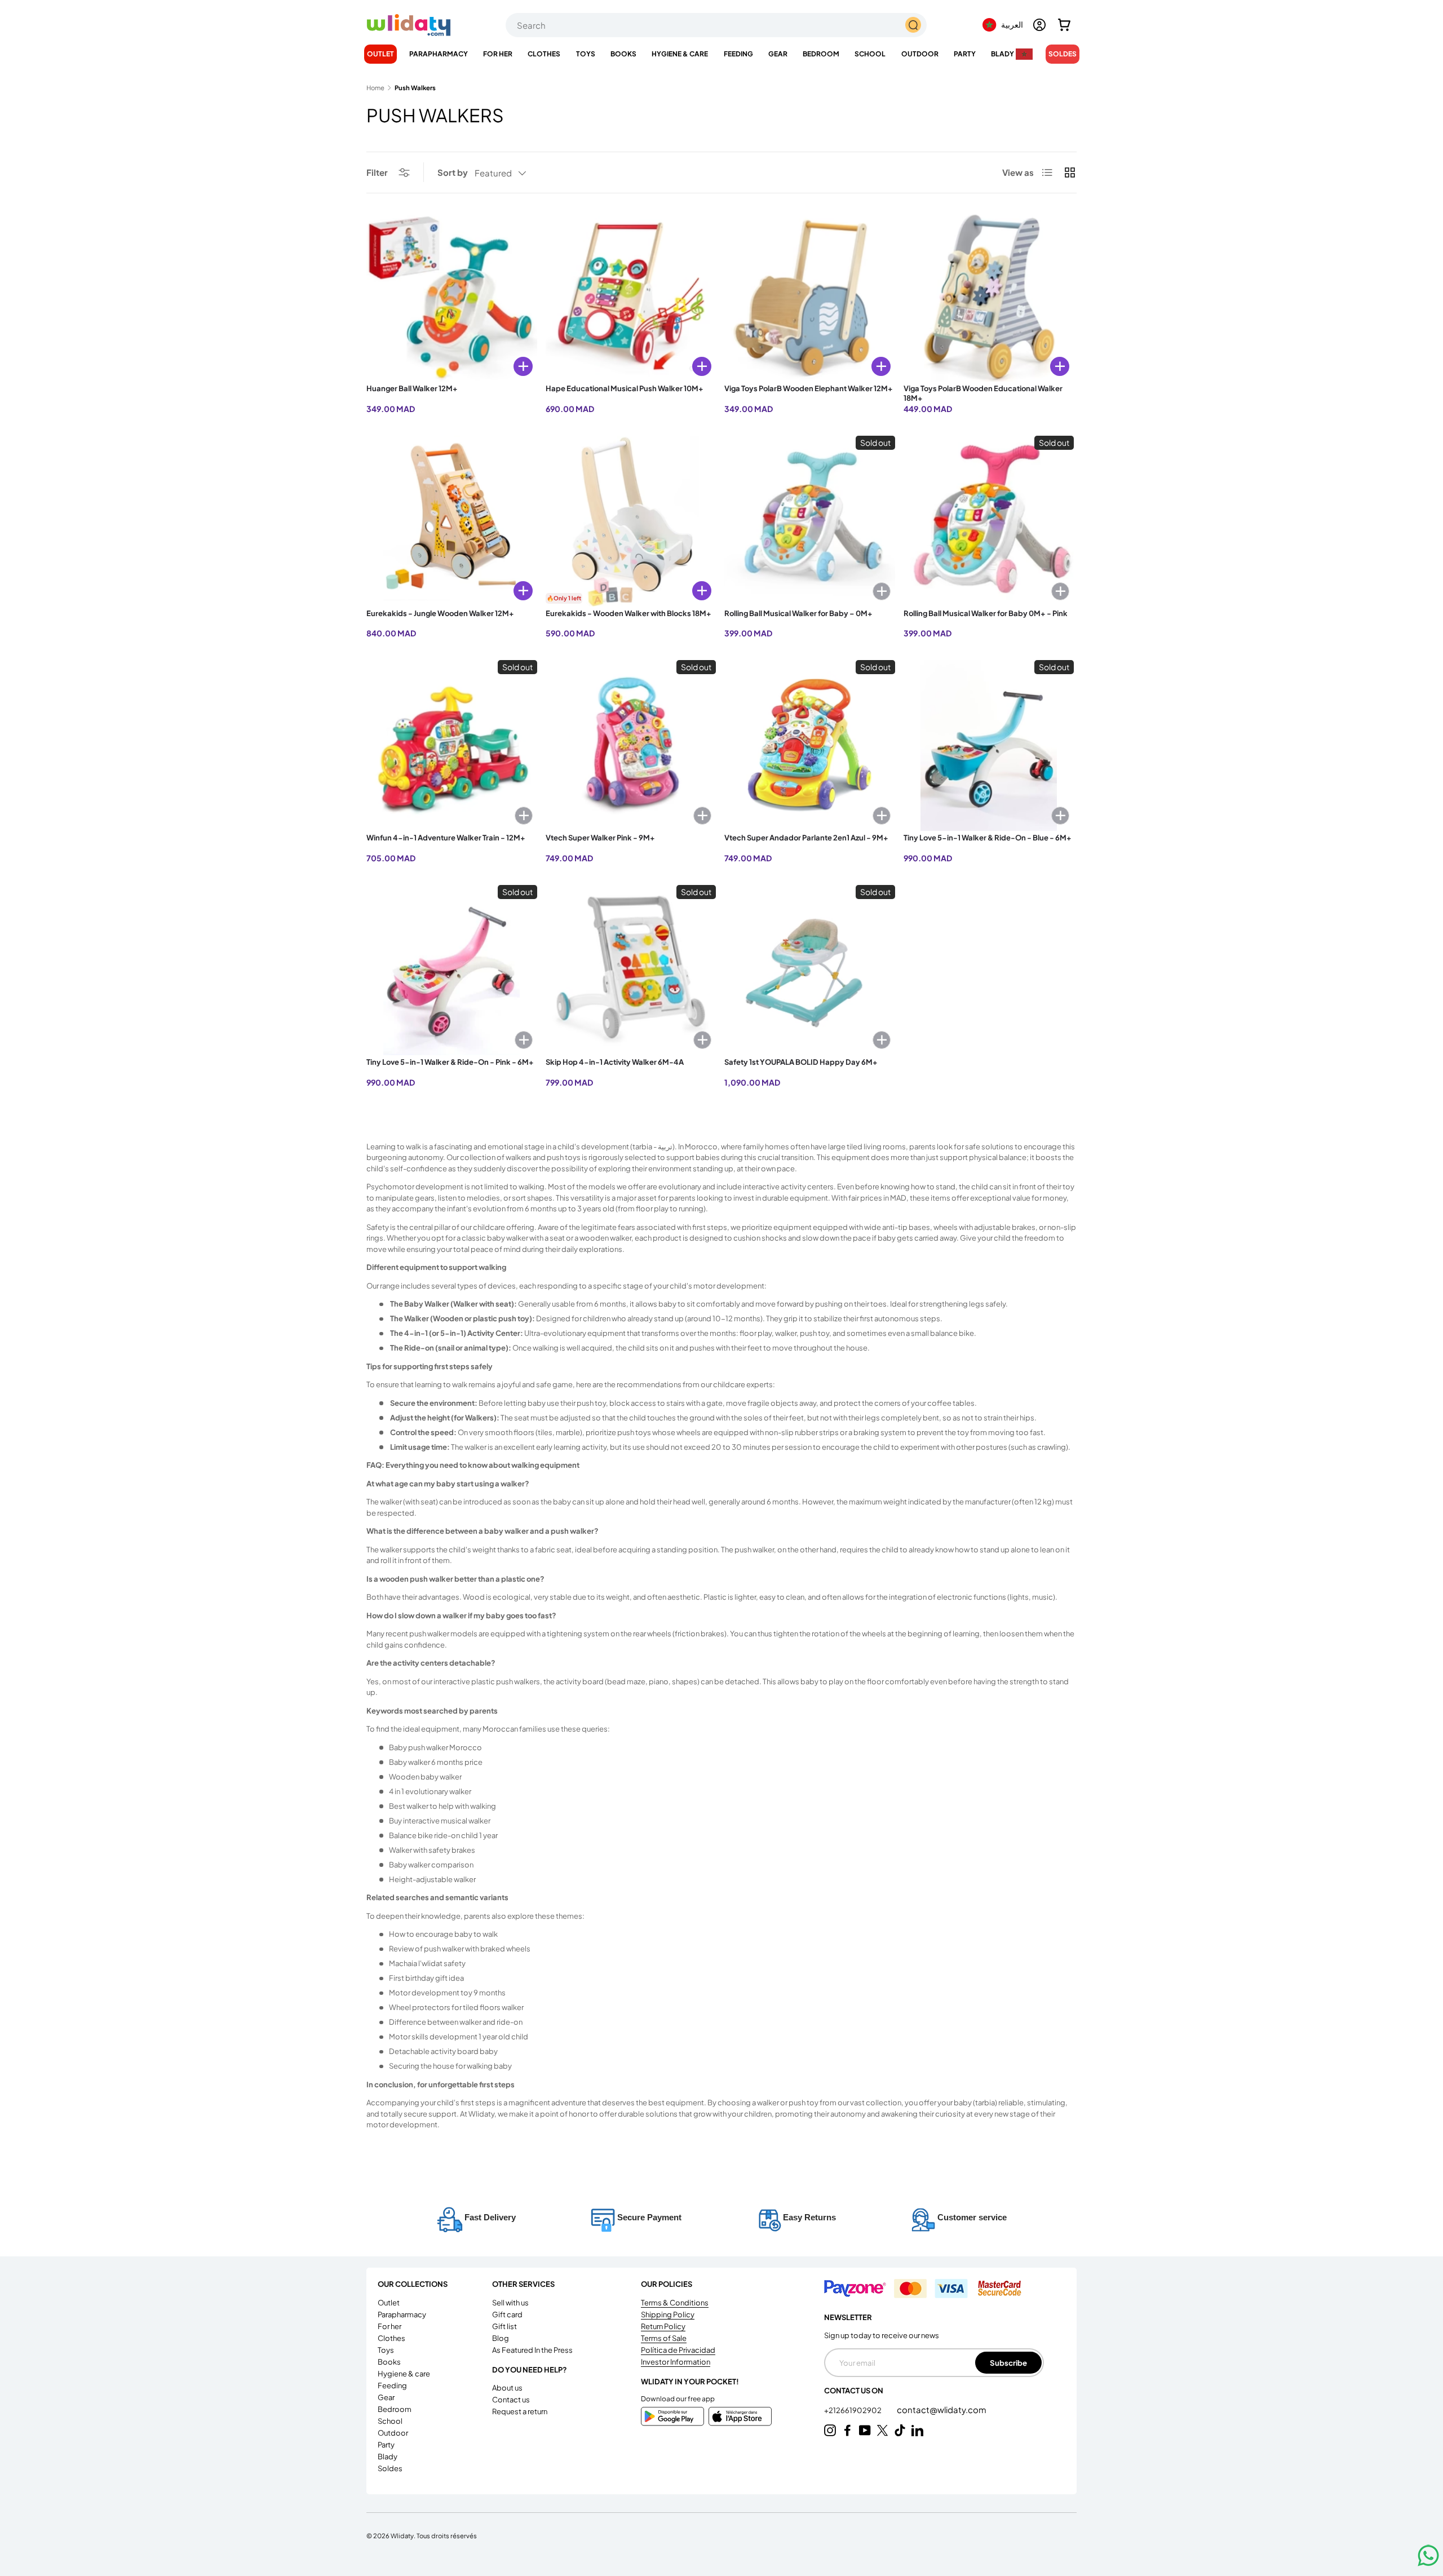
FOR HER (498, 54)
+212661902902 (853, 2410)
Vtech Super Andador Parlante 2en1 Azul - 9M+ (806, 838)
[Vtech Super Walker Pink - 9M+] (631, 745)
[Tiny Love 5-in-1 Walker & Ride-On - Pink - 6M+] (452, 970)
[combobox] (716, 25)
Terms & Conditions (675, 2303)
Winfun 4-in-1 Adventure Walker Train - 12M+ (446, 838)
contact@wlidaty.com (942, 2409)
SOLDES (1063, 54)
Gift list (504, 2326)
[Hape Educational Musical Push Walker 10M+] (631, 297)
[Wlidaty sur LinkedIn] (917, 2430)
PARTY (965, 54)
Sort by (453, 172)
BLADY (1002, 54)
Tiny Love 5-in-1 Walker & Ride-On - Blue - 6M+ (988, 838)
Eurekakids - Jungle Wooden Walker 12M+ (440, 613)
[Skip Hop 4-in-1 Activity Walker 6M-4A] (631, 970)
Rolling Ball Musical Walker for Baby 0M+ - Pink (986, 613)
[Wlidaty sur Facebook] (847, 2430)
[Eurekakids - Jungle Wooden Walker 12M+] (452, 521)
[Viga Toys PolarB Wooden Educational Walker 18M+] (989, 297)
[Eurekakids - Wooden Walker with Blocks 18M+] (631, 521)
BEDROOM (821, 54)
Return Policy (663, 2326)
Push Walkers (415, 88)
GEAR (778, 54)
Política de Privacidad (678, 2350)
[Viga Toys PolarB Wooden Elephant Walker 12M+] (810, 297)
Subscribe (1008, 2363)
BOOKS (623, 54)
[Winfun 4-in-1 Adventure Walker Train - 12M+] (452, 745)
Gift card (507, 2314)
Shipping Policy (668, 2314)
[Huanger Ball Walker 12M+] (452, 297)
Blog (501, 2338)
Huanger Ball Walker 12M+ (412, 388)
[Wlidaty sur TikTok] (900, 2430)
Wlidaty (402, 2535)
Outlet (380, 54)
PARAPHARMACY (439, 54)
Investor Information (676, 2362)
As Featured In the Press (532, 2350)
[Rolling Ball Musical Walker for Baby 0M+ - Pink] (989, 521)
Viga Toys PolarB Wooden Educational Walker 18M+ (983, 393)
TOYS (586, 54)
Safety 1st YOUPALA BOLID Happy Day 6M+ (801, 1062)
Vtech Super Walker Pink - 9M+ (600, 838)
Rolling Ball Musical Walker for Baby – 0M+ (798, 613)
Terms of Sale (664, 2338)
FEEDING (738, 54)
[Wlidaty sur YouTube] (865, 2430)
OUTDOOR (920, 54)
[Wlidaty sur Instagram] (830, 2430)
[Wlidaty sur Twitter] (882, 2430)
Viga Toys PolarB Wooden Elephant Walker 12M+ (809, 388)
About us (507, 2388)
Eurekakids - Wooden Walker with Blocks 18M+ (628, 613)
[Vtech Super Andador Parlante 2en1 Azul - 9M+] (810, 745)
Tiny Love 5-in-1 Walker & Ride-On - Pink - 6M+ (450, 1062)
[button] (1064, 25)
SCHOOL (870, 54)
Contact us (511, 2400)
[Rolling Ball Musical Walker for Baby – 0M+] (810, 521)
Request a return (520, 2411)
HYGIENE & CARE (680, 54)
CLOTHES (544, 54)
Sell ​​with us (510, 2303)
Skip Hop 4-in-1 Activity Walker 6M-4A (615, 1062)
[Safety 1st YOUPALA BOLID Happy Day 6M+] (810, 970)
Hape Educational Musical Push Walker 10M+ (625, 388)
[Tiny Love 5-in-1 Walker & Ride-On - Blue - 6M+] (989, 745)
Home (375, 88)
